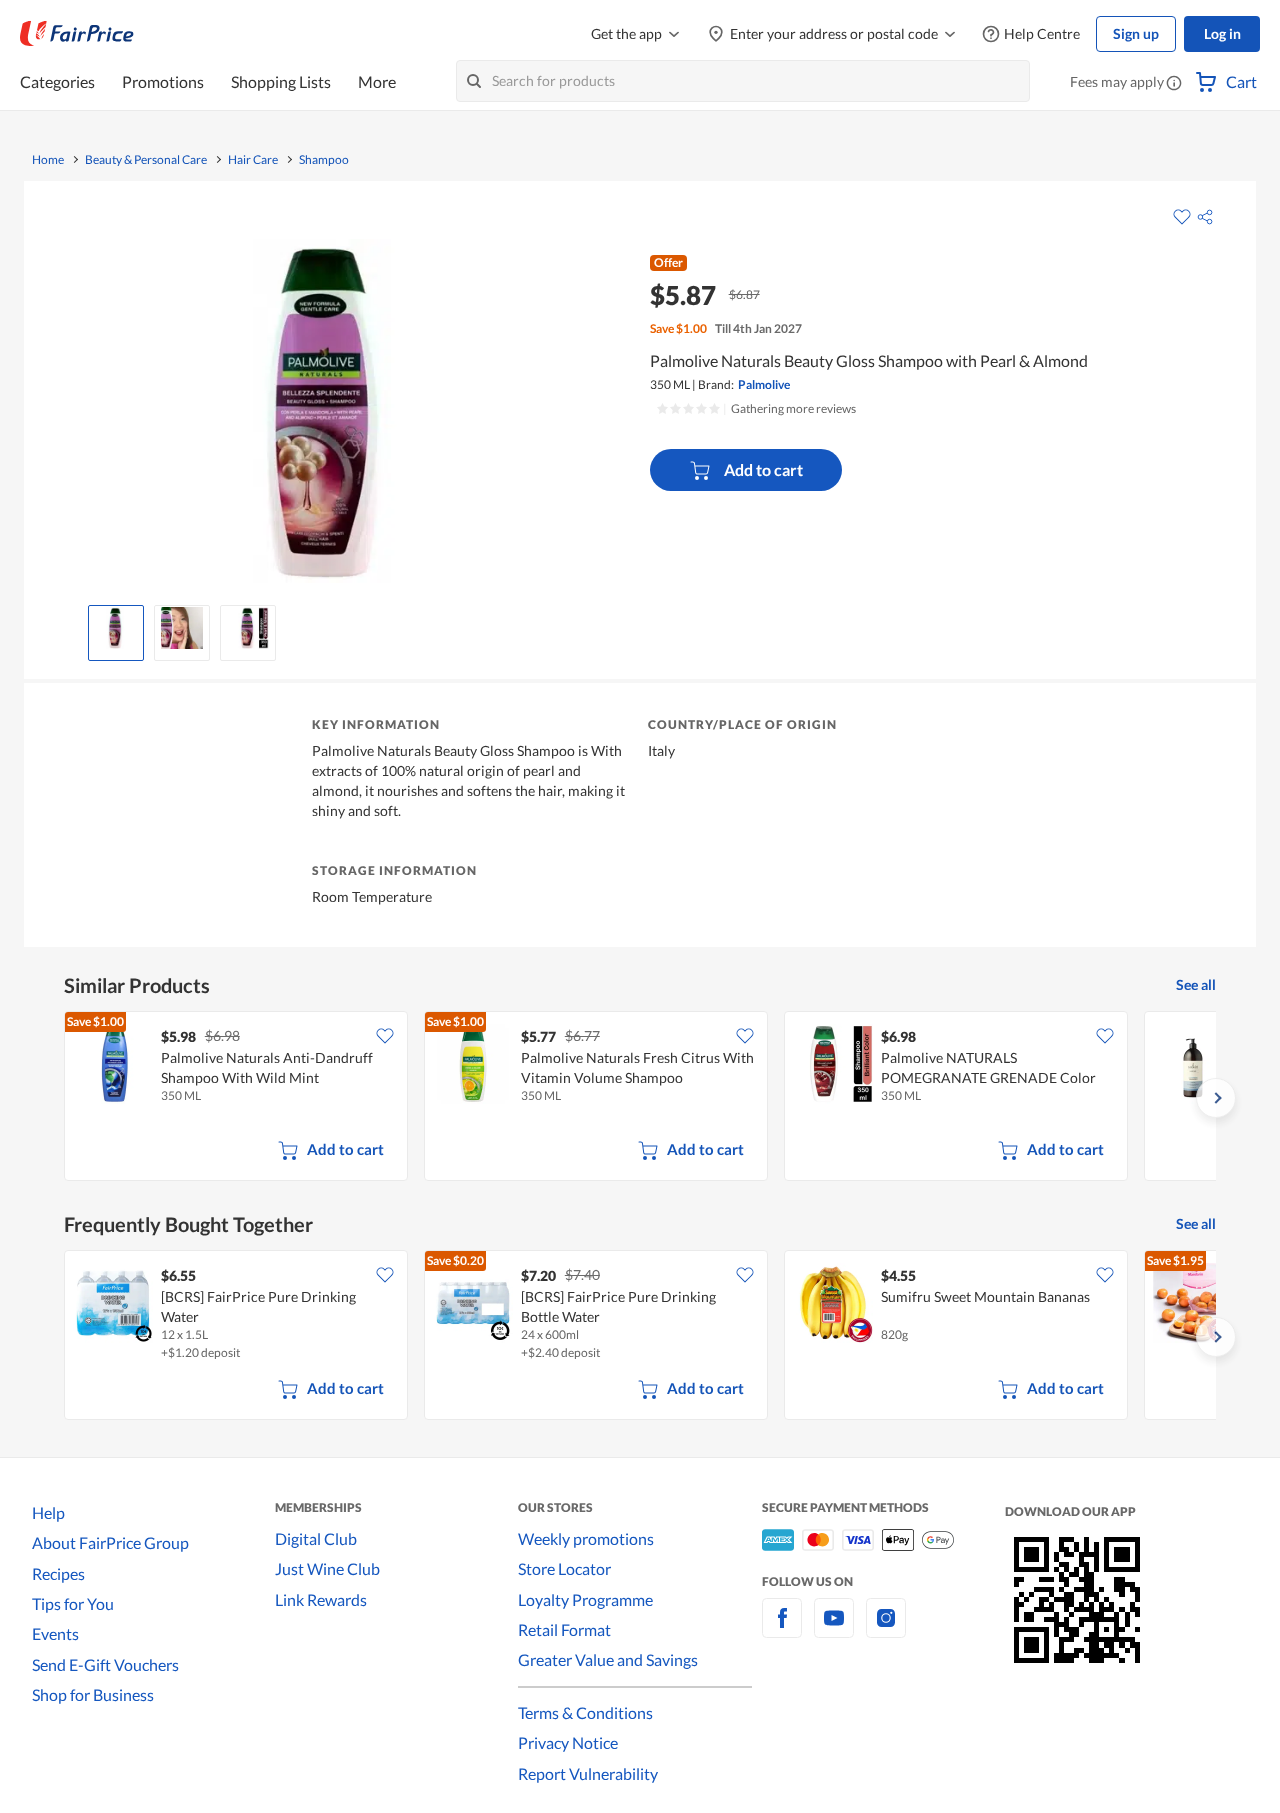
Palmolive (764, 384)
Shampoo (324, 160)
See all (1196, 984)
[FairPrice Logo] (77, 34)
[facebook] (782, 1629)
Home (48, 160)
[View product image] (116, 628)
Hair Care (253, 160)
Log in (1222, 33)
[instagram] (886, 1629)
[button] (1174, 84)
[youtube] (834, 1629)
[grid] (640, 1098)
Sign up (1136, 33)
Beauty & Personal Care (146, 160)
